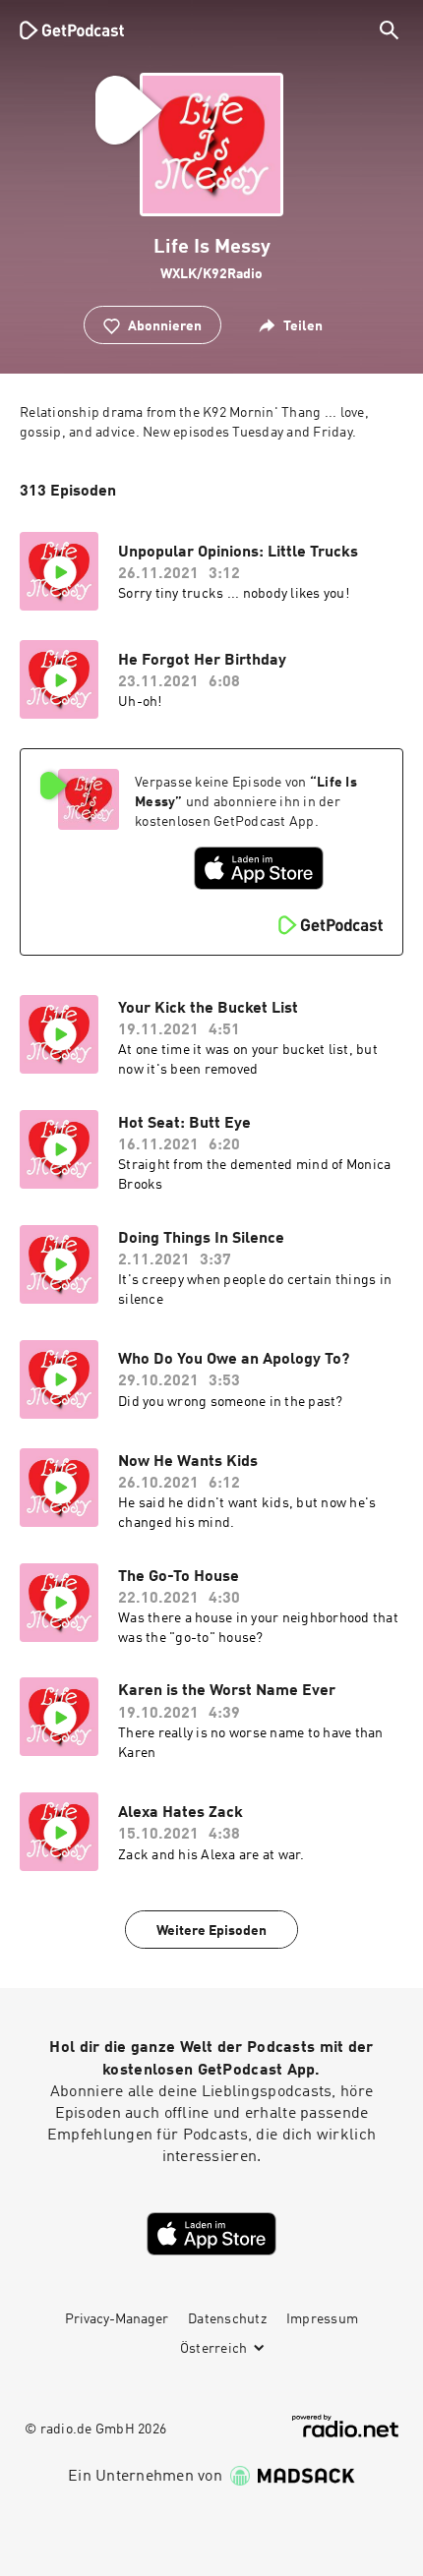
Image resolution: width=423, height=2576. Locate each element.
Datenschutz (227, 2319)
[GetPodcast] (72, 29)
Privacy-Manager (117, 2319)
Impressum (322, 2319)
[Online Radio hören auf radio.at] (345, 2426)
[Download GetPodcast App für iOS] (259, 868)
